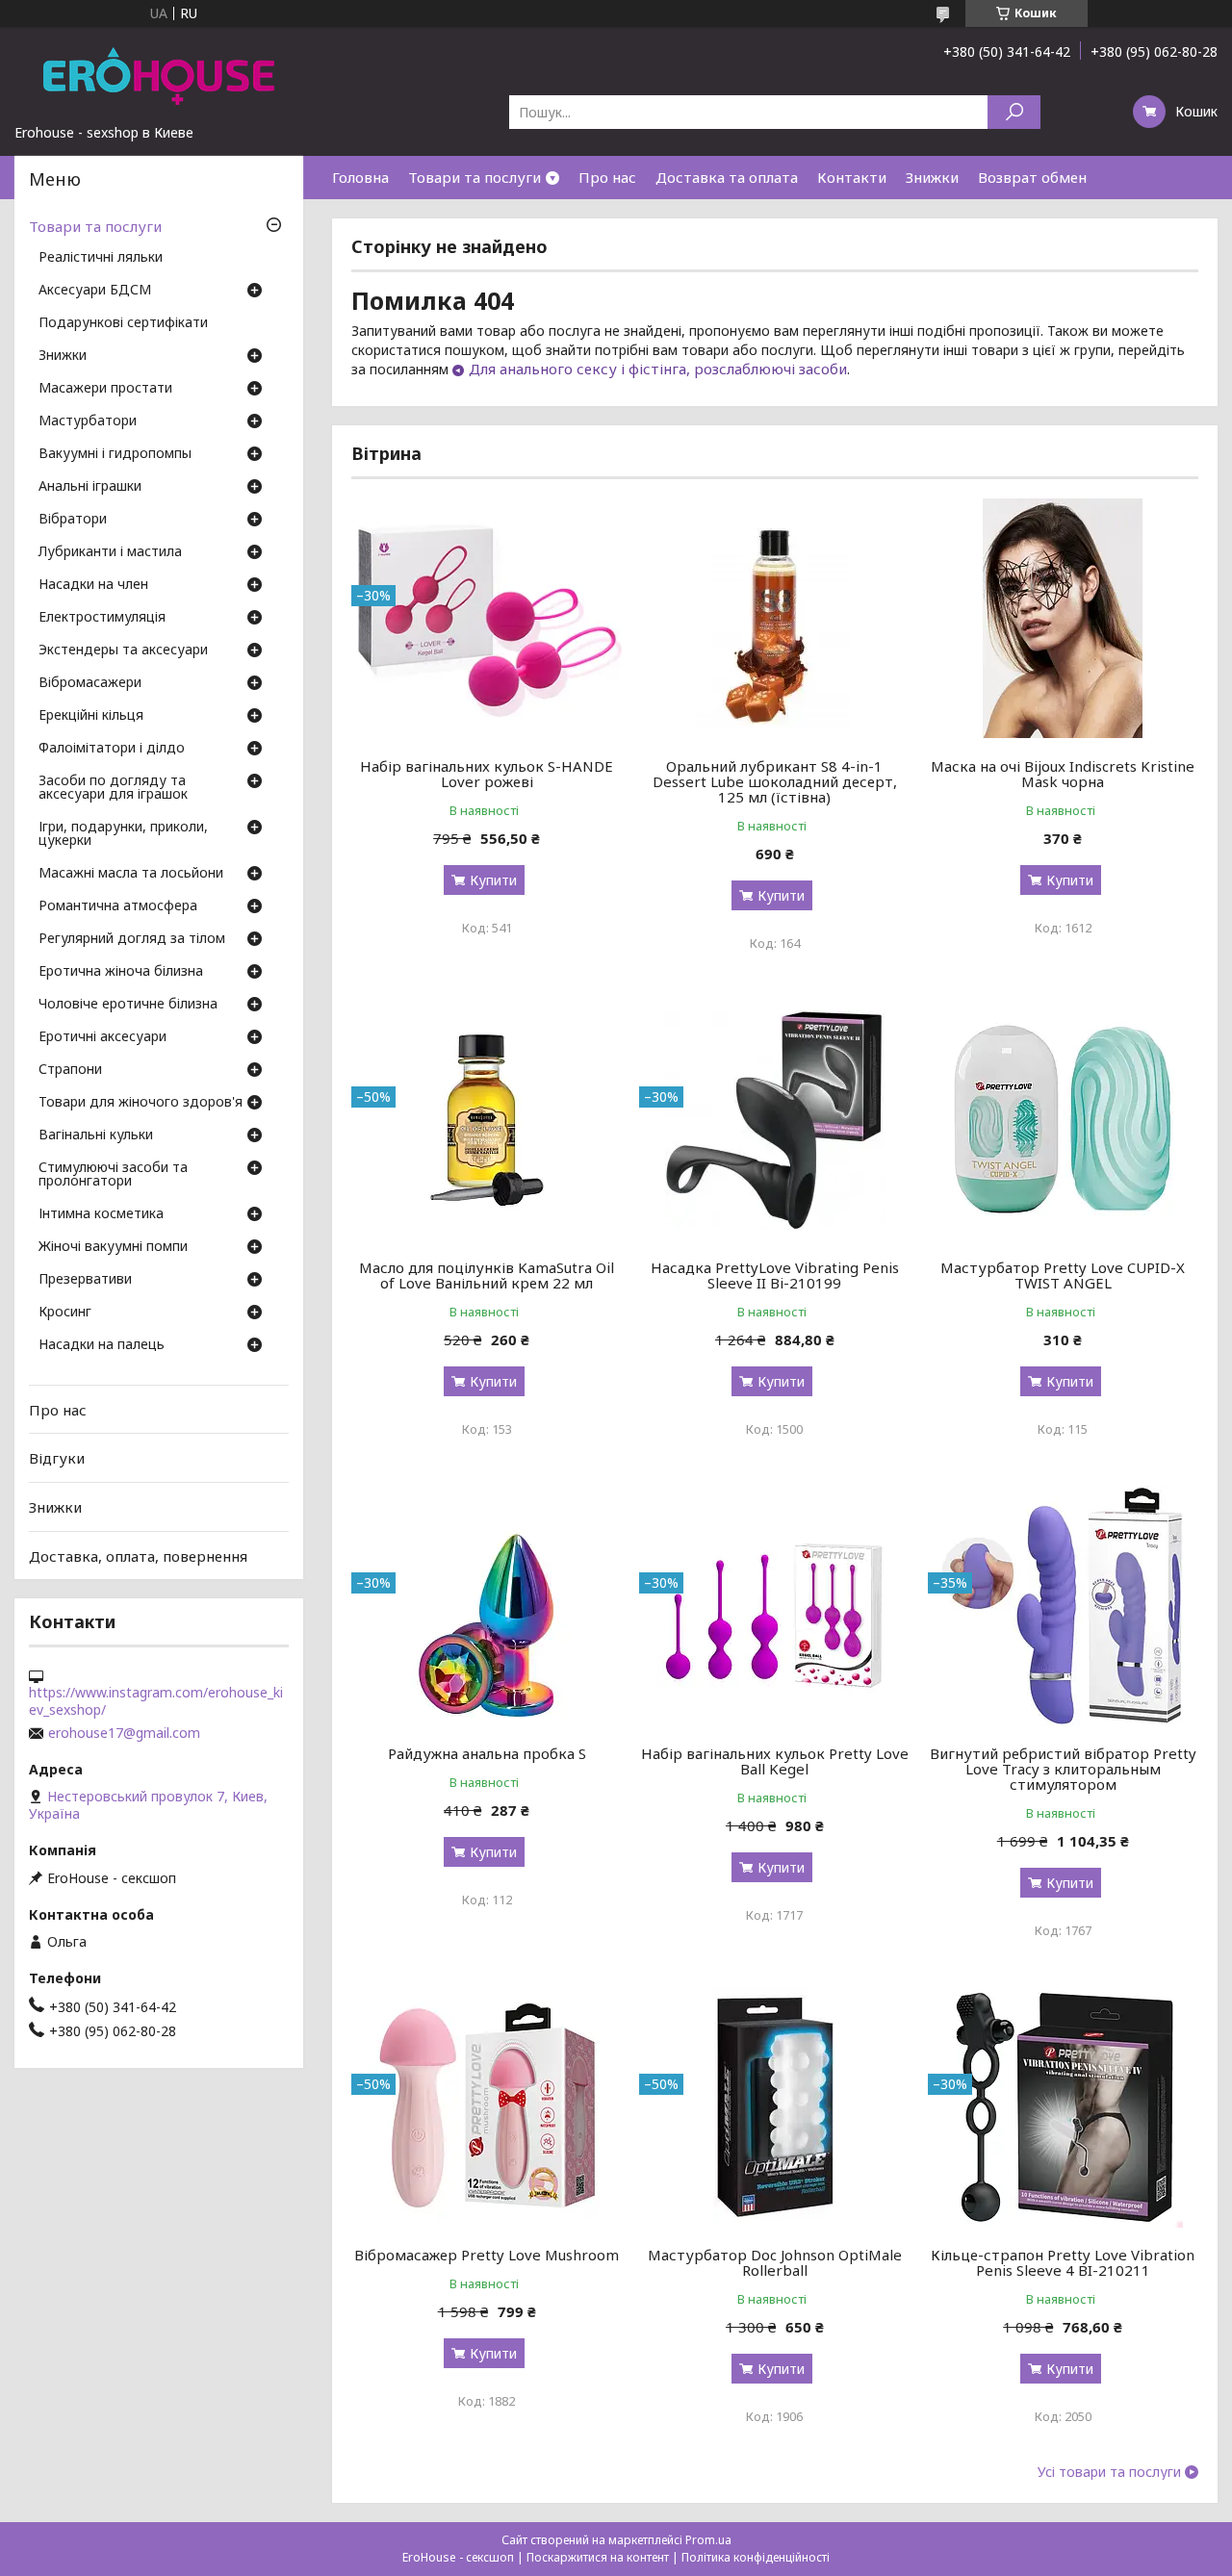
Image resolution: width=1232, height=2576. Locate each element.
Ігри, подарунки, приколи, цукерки (123, 834)
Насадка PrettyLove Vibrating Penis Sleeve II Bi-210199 (775, 1275)
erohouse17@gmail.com (124, 1733)
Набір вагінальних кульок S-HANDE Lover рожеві (487, 774)
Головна (360, 177)
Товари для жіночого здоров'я (141, 1103)
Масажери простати (105, 389)
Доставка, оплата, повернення (138, 1555)
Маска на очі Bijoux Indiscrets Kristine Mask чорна (1063, 774)
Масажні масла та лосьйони (131, 874)
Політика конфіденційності (756, 2557)
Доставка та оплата (727, 177)
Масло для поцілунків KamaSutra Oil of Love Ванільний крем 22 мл (487, 1275)
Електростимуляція (102, 618)
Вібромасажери (90, 683)
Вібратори (73, 520)
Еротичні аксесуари (103, 1037)
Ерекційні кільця (91, 716)
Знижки (932, 177)
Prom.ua (708, 2540)
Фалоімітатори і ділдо (112, 749)
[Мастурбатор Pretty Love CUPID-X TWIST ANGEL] (1063, 1120)
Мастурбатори (88, 421)
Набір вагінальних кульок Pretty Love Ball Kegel (775, 1761)
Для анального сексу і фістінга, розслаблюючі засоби (658, 369)
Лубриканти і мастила (110, 552)
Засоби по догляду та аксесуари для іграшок (113, 788)
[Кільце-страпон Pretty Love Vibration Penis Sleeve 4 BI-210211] (1063, 2107)
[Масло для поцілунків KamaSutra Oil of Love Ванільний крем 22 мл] (487, 1120)
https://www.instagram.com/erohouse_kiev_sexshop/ (156, 1701)
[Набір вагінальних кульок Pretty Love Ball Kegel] (774, 1606)
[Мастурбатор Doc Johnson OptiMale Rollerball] (774, 2107)
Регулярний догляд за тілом (132, 939)
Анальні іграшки (90, 487)
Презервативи (85, 1280)
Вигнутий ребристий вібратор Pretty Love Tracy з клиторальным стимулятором (1063, 1769)
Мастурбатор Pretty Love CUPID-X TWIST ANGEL (1063, 1275)
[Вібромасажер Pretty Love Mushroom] (487, 2107)
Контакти (852, 177)
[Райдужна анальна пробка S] (487, 1606)
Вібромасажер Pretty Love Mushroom (487, 2255)
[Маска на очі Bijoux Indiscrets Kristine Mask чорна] (1063, 619)
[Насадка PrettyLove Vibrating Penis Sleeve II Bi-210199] (774, 1120)
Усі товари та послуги (1109, 2472)
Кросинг (65, 1313)
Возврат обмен (1032, 177)
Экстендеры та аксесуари (123, 650)
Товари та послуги (475, 177)
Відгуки (57, 1458)
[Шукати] (1014, 112)
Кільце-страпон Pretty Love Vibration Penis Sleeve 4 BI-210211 (1063, 2262)
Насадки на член (93, 585)
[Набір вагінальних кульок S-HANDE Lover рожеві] (487, 619)
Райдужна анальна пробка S (487, 1753)
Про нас (607, 177)
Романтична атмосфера (118, 906)
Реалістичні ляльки (101, 258)
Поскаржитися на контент (598, 2557)
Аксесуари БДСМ (95, 291)
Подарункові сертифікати (123, 323)
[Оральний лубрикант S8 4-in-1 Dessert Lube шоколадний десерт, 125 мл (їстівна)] (774, 619)
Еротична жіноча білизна (121, 972)
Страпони (70, 1070)
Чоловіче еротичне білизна (128, 1005)
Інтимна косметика (101, 1214)
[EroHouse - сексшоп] (159, 75)
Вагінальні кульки (96, 1135)
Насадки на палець (102, 1345)
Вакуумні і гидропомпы (115, 454)
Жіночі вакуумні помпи (113, 1247)
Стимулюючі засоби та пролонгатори (113, 1175)
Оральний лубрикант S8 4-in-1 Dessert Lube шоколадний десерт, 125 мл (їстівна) (775, 781)
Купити (493, 880)
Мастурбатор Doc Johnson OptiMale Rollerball (775, 2262)
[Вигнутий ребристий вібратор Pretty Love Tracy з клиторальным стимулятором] (1063, 1606)
